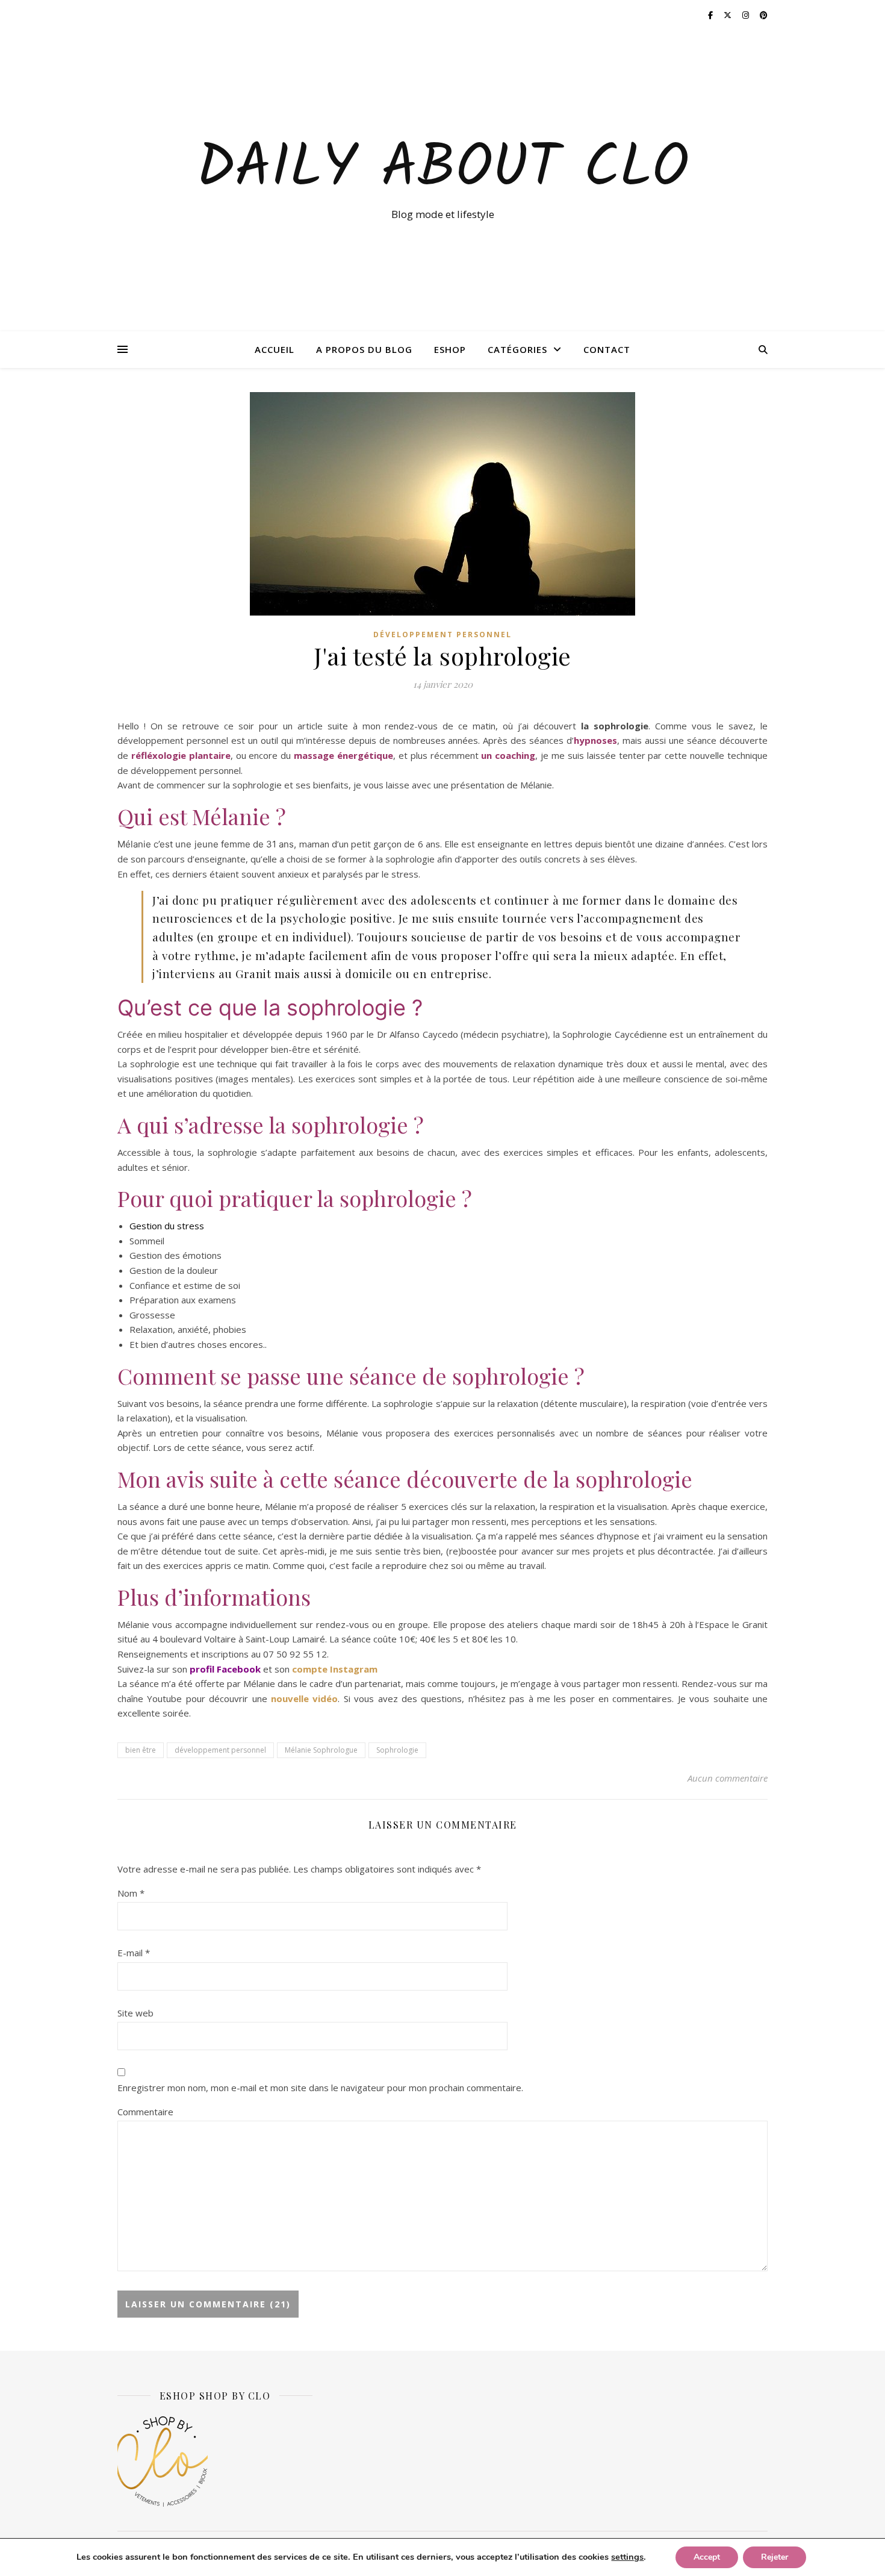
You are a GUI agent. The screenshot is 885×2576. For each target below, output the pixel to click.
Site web (135, 2013)
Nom (131, 1893)
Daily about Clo (442, 170)
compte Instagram (335, 1669)
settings (627, 2557)
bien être (141, 1750)
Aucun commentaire (728, 1778)
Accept (707, 2557)
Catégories (517, 349)
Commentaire (145, 2112)
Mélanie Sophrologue (321, 1750)
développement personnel (220, 1750)
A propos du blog (364, 349)
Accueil (275, 349)
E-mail (134, 1953)
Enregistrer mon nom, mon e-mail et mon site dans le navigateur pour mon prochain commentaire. (320, 2088)
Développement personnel (442, 635)
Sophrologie (397, 1750)
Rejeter (775, 2557)
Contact (607, 349)
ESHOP (450, 349)
